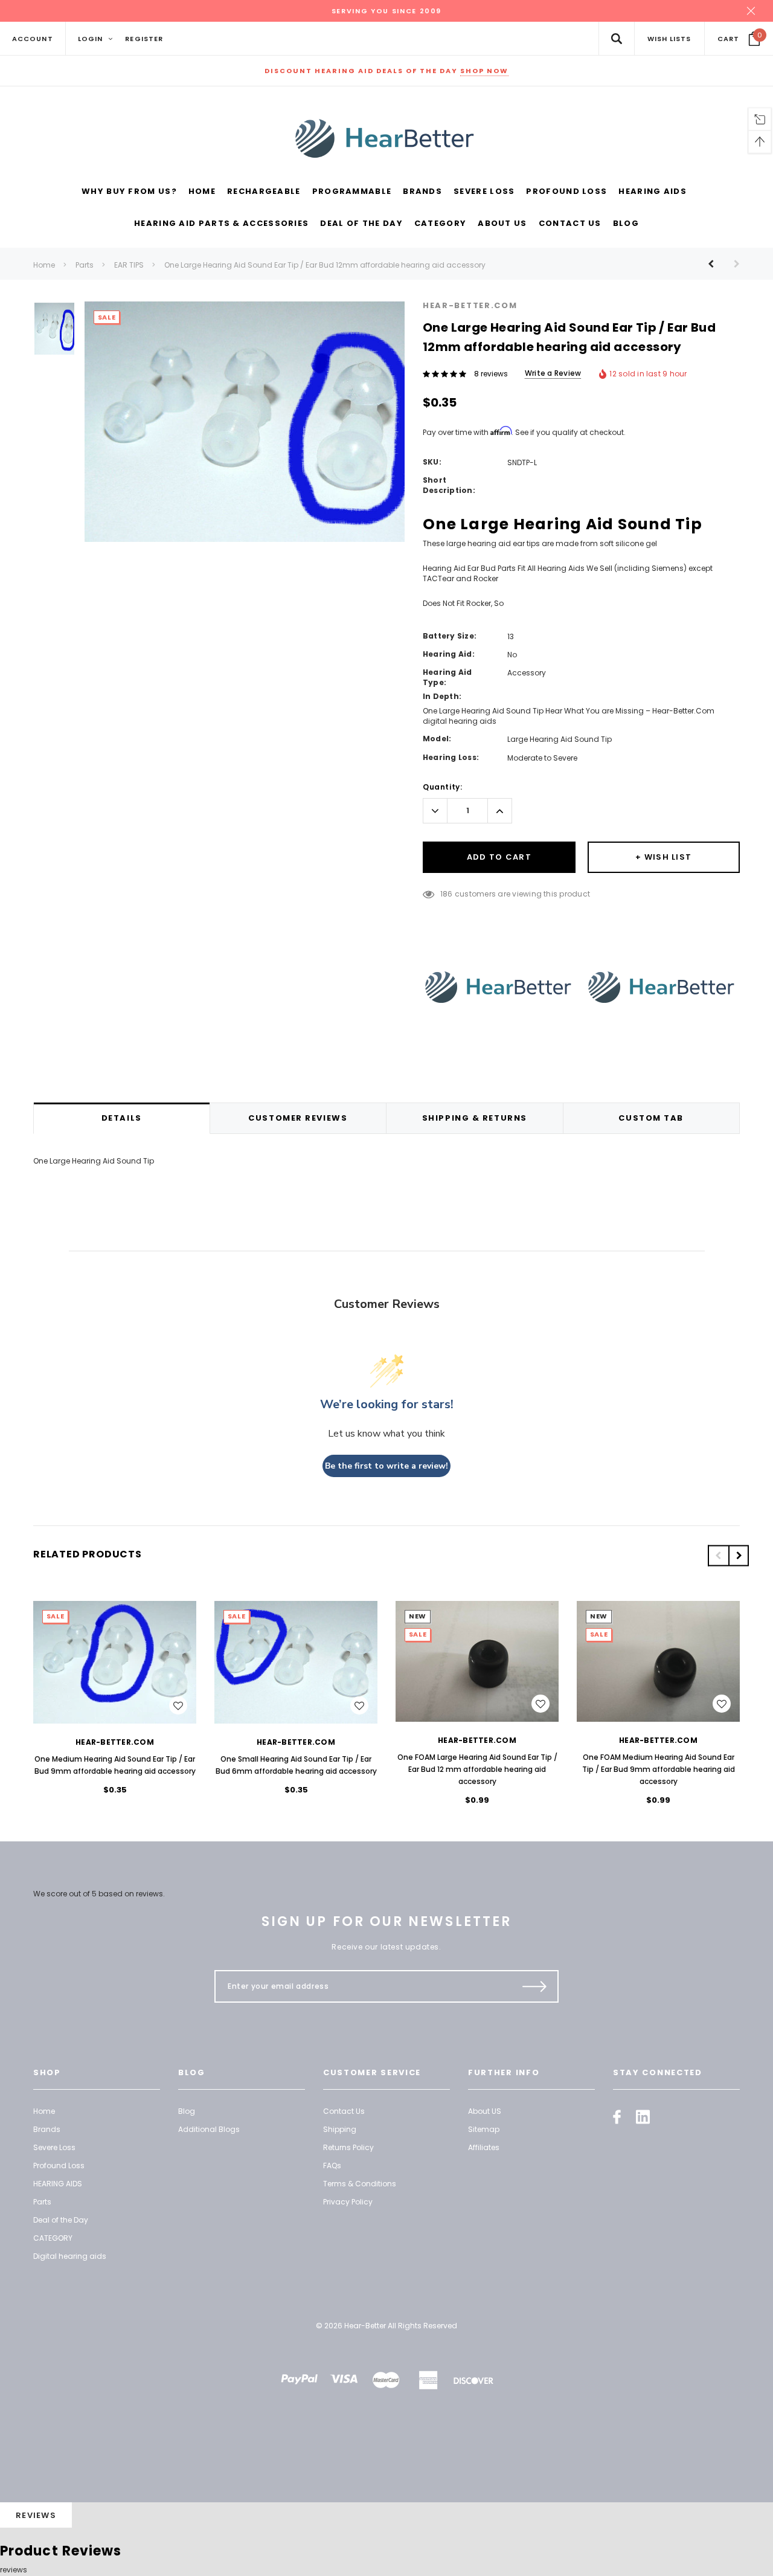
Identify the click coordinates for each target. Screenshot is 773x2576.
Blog (187, 2111)
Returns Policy (348, 2147)
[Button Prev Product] (715, 264)
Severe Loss (54, 2147)
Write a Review (553, 373)
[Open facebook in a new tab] (617, 2117)
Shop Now (484, 71)
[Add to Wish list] (178, 1705)
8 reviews (491, 374)
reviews (14, 2570)
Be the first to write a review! (386, 1466)
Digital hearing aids (70, 2256)
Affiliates (484, 2147)
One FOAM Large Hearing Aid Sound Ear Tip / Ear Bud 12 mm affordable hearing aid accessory (477, 1769)
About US (485, 2111)
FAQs (332, 2165)
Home (44, 265)
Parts (85, 265)
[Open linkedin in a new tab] (643, 2117)
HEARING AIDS (58, 2184)
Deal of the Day (61, 2220)
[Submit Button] (535, 1986)
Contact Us (344, 2111)
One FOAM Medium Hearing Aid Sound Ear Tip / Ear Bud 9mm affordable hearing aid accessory (659, 1769)
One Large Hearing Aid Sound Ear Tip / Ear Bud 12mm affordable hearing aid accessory (325, 265)
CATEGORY (53, 2238)
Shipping (340, 2129)
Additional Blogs (209, 2129)
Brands (47, 2129)
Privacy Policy (348, 2202)
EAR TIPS (129, 265)
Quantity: (442, 787)
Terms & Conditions (360, 2184)
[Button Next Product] (732, 264)
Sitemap (484, 2129)
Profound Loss (59, 2165)
